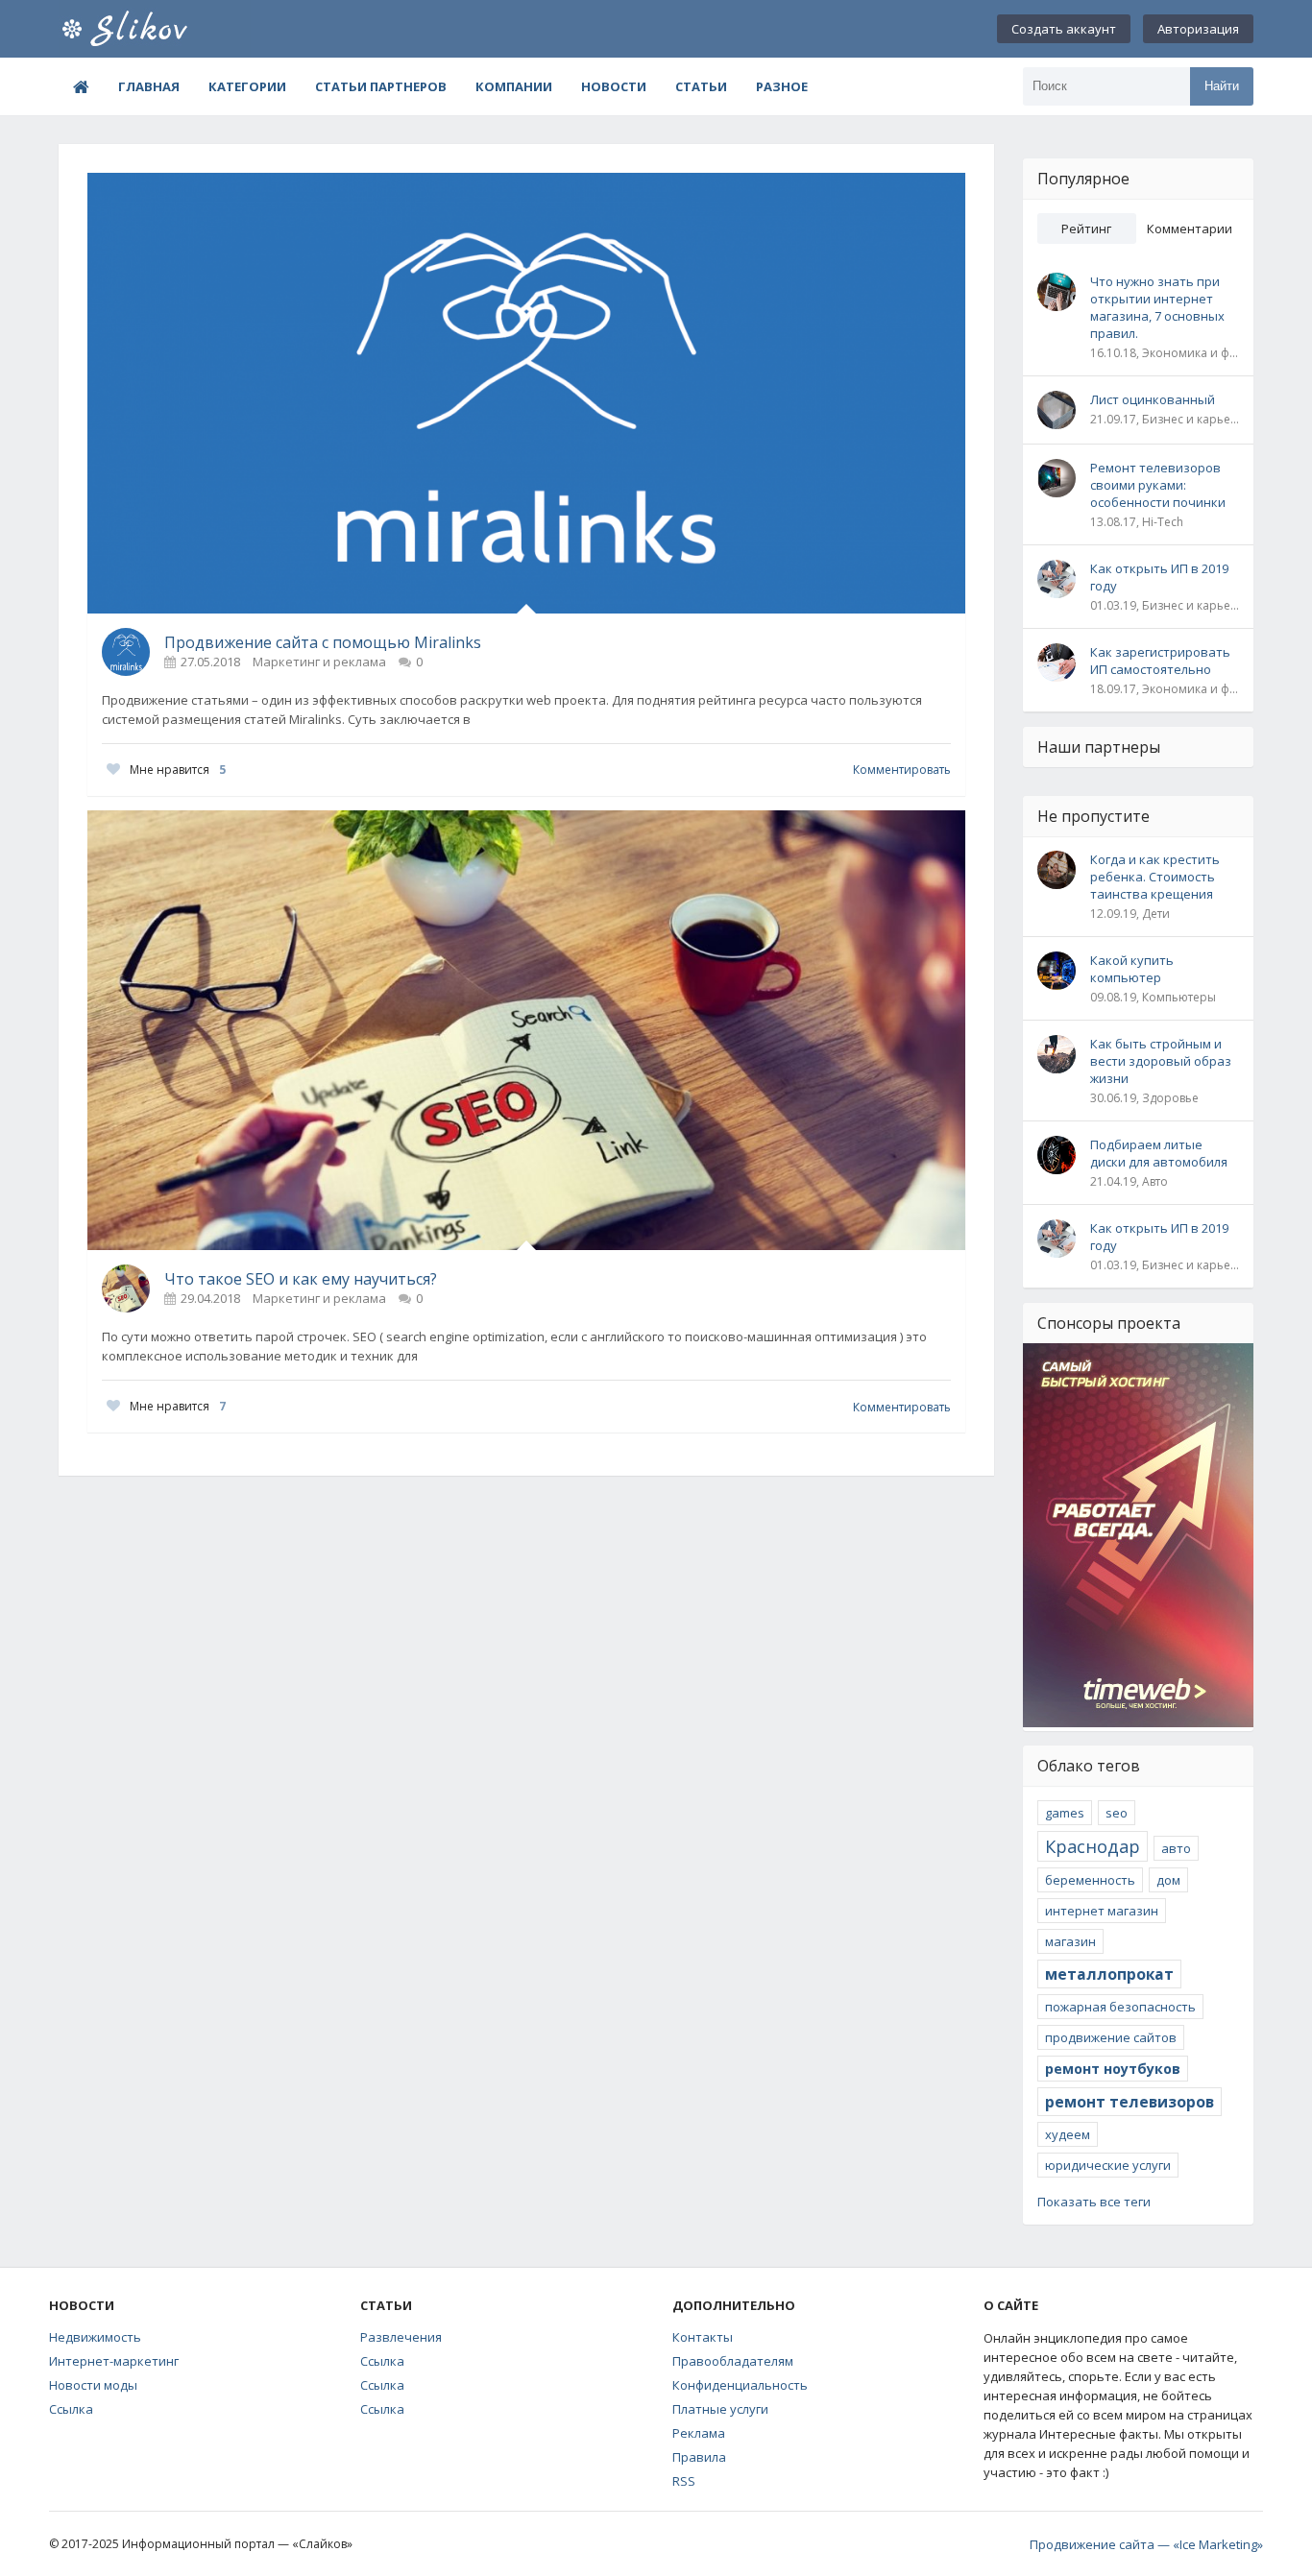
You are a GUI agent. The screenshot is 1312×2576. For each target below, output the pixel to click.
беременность (1090, 1880)
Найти (1222, 86)
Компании (514, 86)
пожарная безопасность (1120, 2007)
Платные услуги (720, 2409)
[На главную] (155, 29)
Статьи (701, 86)
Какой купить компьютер (1132, 969)
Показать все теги (1094, 2202)
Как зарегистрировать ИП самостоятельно (1160, 661)
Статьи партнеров (381, 86)
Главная (149, 86)
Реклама (699, 2433)
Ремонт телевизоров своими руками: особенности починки (1158, 485)
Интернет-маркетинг (114, 2361)
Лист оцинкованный (1153, 399)
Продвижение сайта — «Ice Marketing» (1146, 2544)
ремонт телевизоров (1130, 2102)
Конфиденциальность (740, 2385)
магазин (1070, 1941)
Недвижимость (95, 2337)
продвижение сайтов (1111, 2037)
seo (1117, 1813)
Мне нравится (178, 770)
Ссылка (71, 2409)
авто (1176, 1848)
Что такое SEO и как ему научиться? (301, 1279)
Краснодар (1093, 1846)
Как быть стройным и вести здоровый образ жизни (1161, 1061)
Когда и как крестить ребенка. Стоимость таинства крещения (1155, 877)
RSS (684, 2481)
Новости (614, 86)
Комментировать (902, 770)
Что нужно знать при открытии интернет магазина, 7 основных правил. (1157, 307)
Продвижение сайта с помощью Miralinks (323, 642)
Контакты (703, 2337)
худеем (1068, 2134)
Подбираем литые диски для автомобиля (1159, 1153)
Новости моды (93, 2385)
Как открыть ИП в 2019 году (1159, 577)
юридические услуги (1108, 2165)
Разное (782, 86)
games (1065, 1813)
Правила (699, 2457)
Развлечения (401, 2337)
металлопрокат (1109, 1974)
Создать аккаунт (1064, 29)
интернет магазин (1102, 1911)
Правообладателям (733, 2361)
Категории (247, 86)
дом (1168, 1880)
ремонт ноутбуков (1113, 2069)
